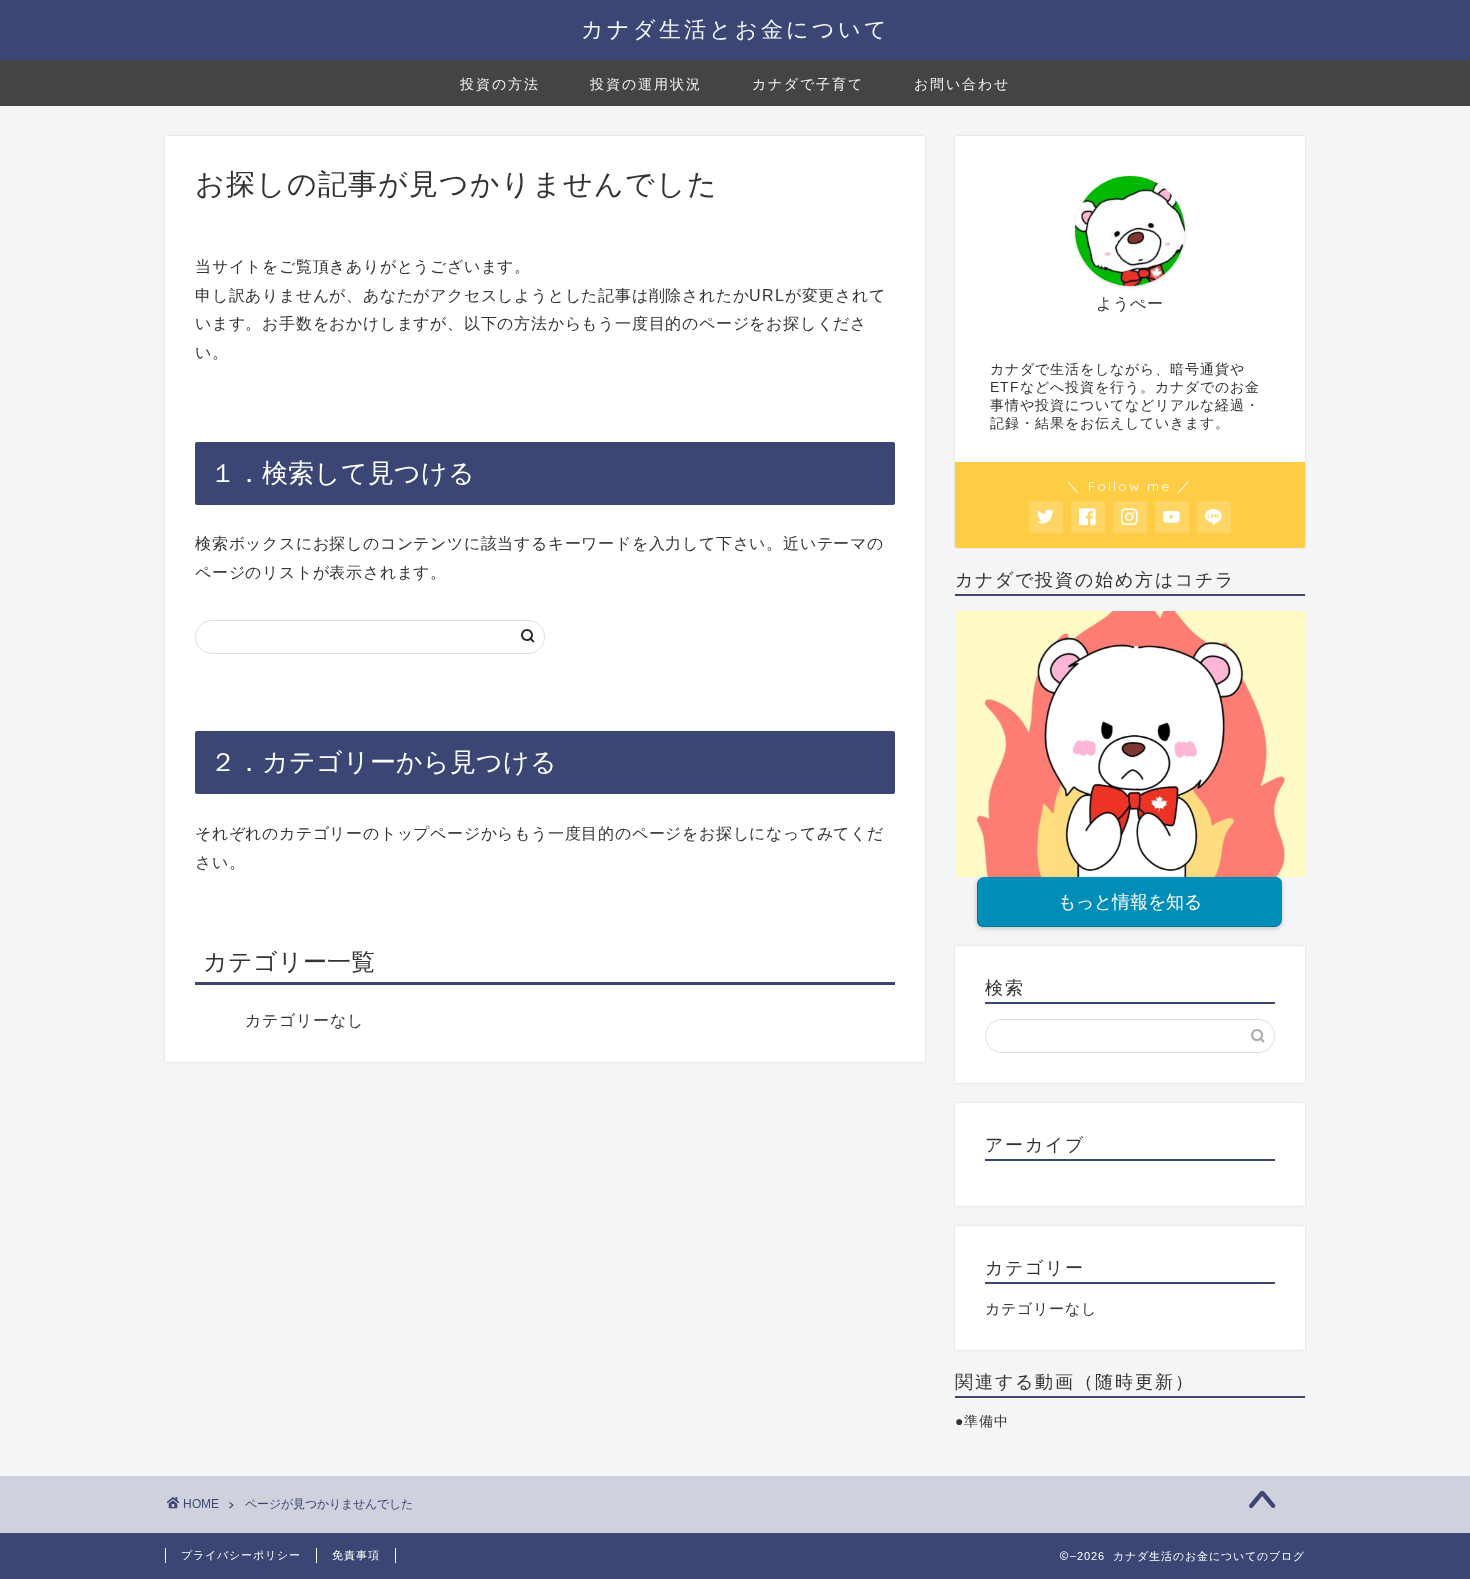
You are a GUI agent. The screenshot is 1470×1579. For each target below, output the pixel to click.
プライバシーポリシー (241, 1555)
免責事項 (356, 1555)
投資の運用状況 (646, 84)
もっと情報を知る (1130, 902)
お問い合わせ (962, 84)
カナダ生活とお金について (735, 28)
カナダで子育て (808, 84)
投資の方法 (500, 84)
